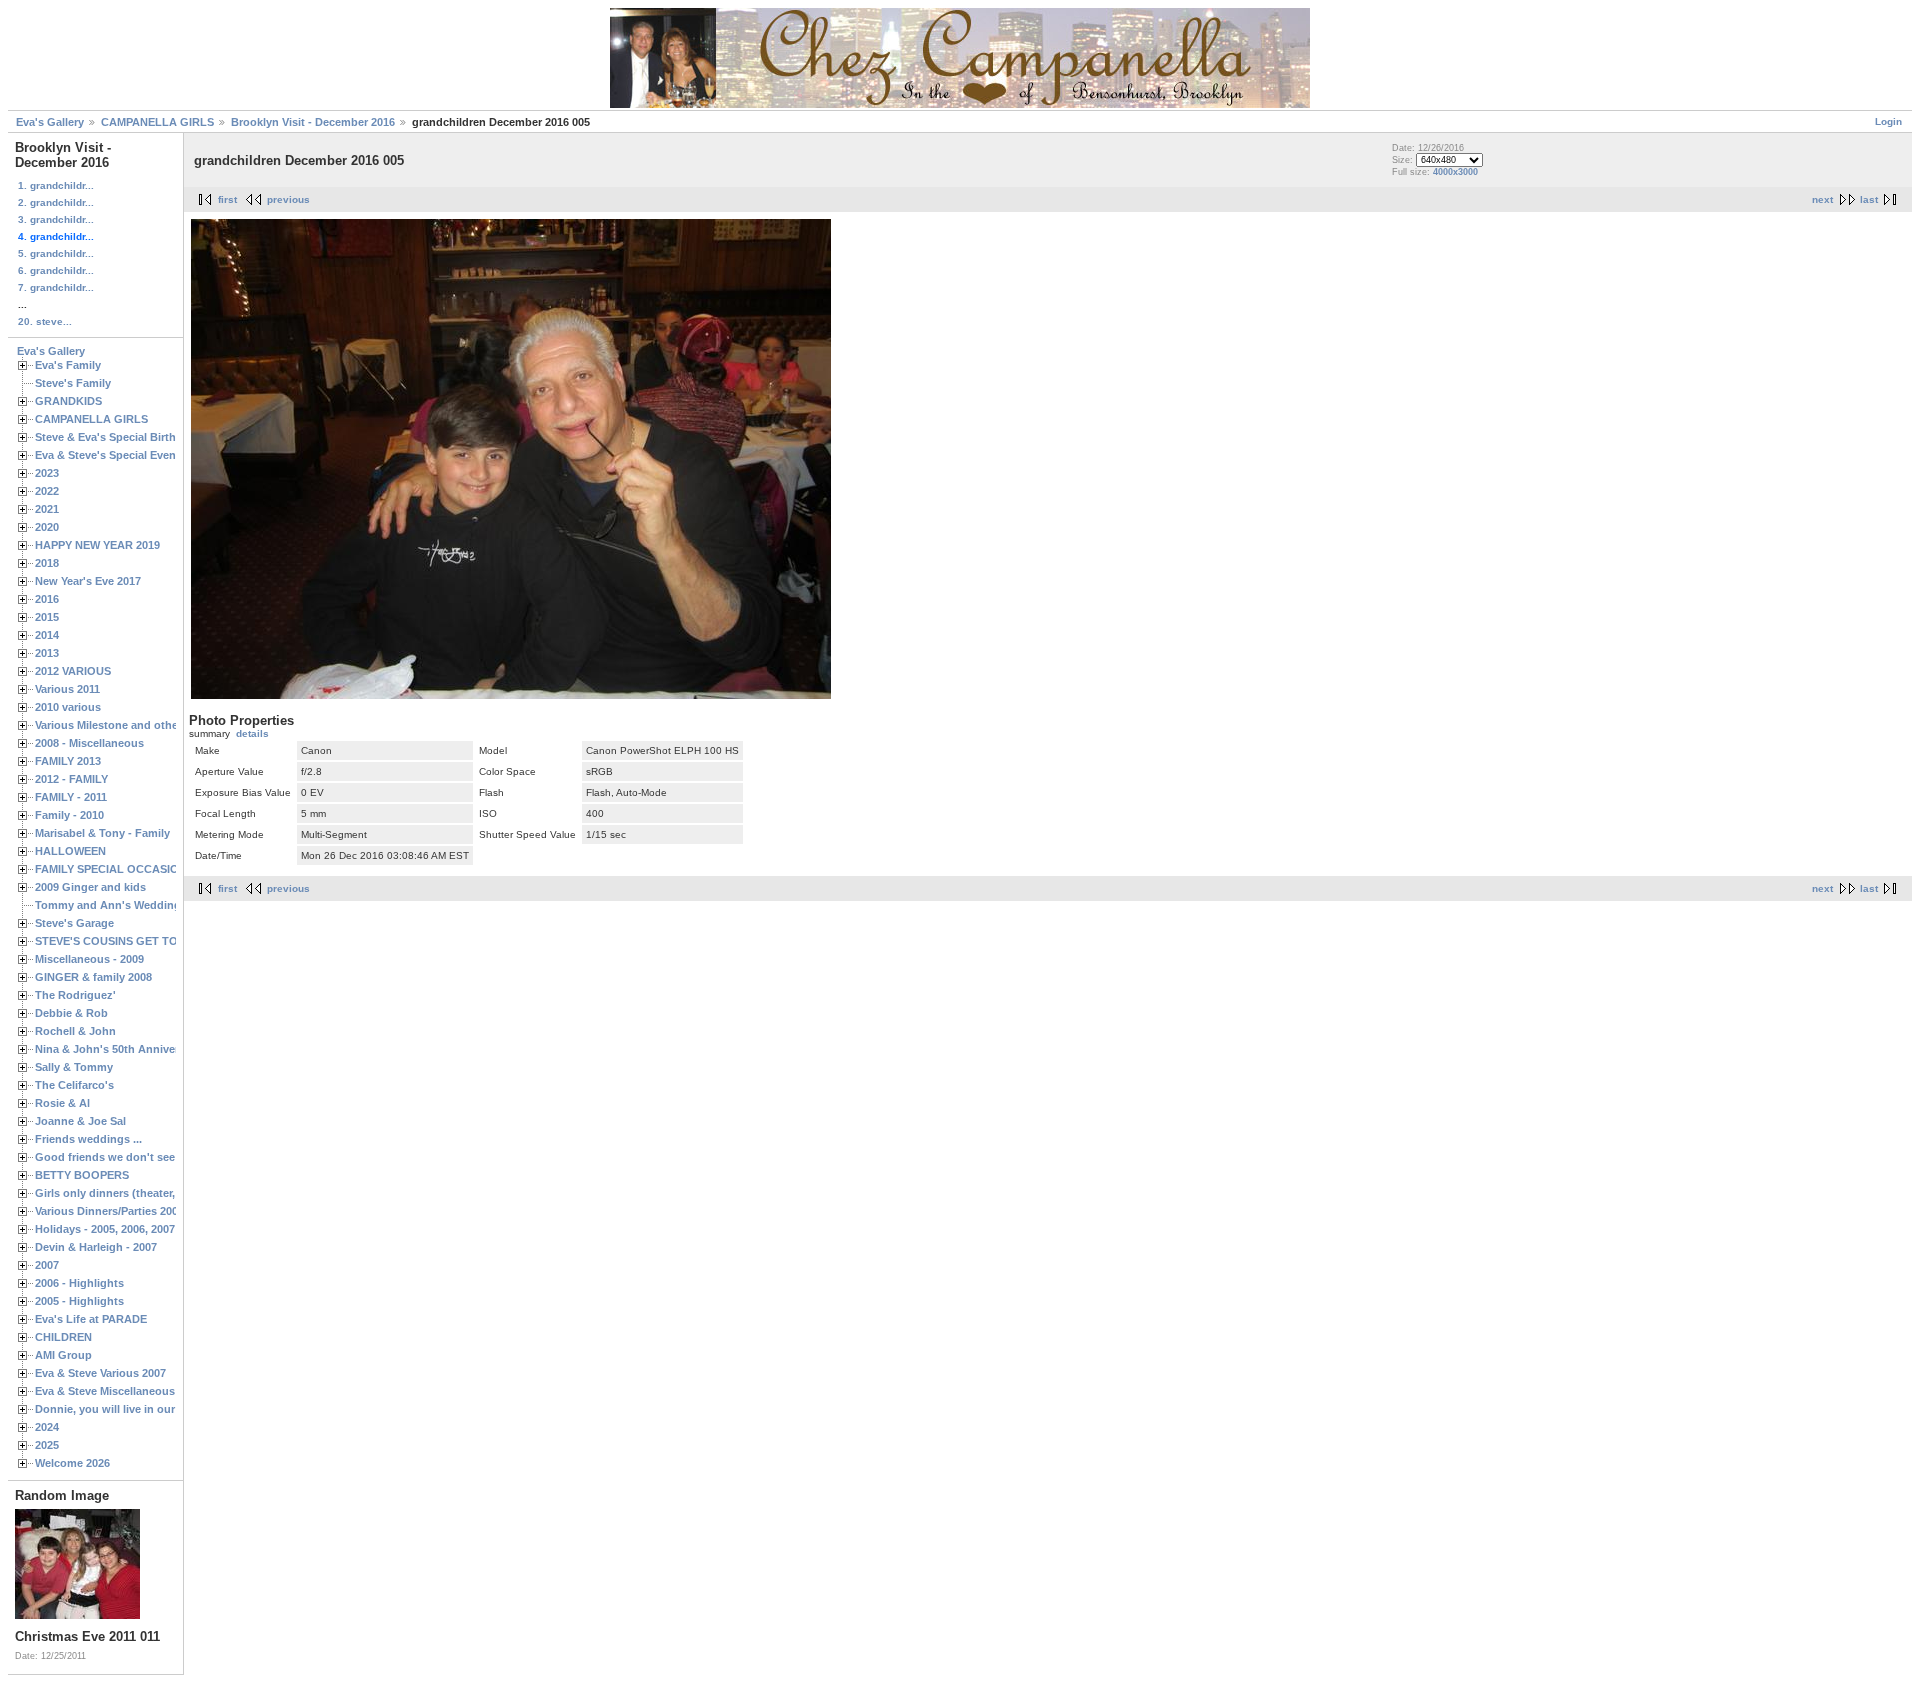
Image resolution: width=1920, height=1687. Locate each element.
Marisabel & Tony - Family (102, 833)
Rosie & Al (62, 1103)
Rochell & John (75, 1031)
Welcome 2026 (72, 1463)
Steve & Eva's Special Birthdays (118, 437)
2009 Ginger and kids (90, 887)
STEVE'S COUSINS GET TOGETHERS (133, 941)
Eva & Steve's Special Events (110, 455)
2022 (47, 491)
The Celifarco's (74, 1085)
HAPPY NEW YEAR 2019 (97, 545)
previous (288, 199)
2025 (47, 1445)
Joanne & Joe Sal (80, 1121)
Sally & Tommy (74, 1067)
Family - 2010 (69, 815)
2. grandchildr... (56, 202)
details (252, 733)
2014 (47, 635)
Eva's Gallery (50, 122)
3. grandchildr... (56, 219)
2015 (47, 617)
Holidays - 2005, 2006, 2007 (105, 1229)
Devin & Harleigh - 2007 (96, 1247)
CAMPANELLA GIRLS (157, 122)
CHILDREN (63, 1337)
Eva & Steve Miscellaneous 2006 (118, 1391)
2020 (47, 527)
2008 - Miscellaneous (89, 743)
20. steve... (45, 321)
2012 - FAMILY (71, 779)
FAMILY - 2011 (71, 797)
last (1869, 199)
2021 (47, 509)
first (227, 199)
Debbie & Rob (71, 1013)
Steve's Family (73, 383)
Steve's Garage (74, 923)
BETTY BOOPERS (82, 1175)
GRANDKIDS (68, 401)
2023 (47, 473)
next (1822, 199)
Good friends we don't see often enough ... (148, 1157)
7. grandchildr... (56, 287)
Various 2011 (67, 689)
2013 (47, 653)
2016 (47, 599)
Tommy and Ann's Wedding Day (119, 905)
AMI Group (63, 1355)
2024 (47, 1427)
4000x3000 (1455, 172)
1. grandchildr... (56, 185)
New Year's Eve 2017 (88, 581)
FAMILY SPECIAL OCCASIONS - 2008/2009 (145, 869)
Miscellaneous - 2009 (89, 959)
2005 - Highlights (79, 1301)
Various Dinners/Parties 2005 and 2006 (134, 1211)
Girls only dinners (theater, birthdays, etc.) (146, 1193)
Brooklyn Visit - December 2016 (313, 122)
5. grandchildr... (56, 253)
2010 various (68, 707)
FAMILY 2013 (68, 761)
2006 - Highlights (79, 1283)
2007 (47, 1265)
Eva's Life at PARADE (91, 1319)
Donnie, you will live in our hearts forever (143, 1409)
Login (1888, 121)
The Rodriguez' (75, 995)
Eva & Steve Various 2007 (100, 1373)
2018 (47, 563)
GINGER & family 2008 (93, 977)
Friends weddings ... (88, 1139)
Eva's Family (68, 365)
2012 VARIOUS (73, 671)
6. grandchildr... (56, 270)
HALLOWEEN (70, 851)
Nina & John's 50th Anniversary (118, 1049)
